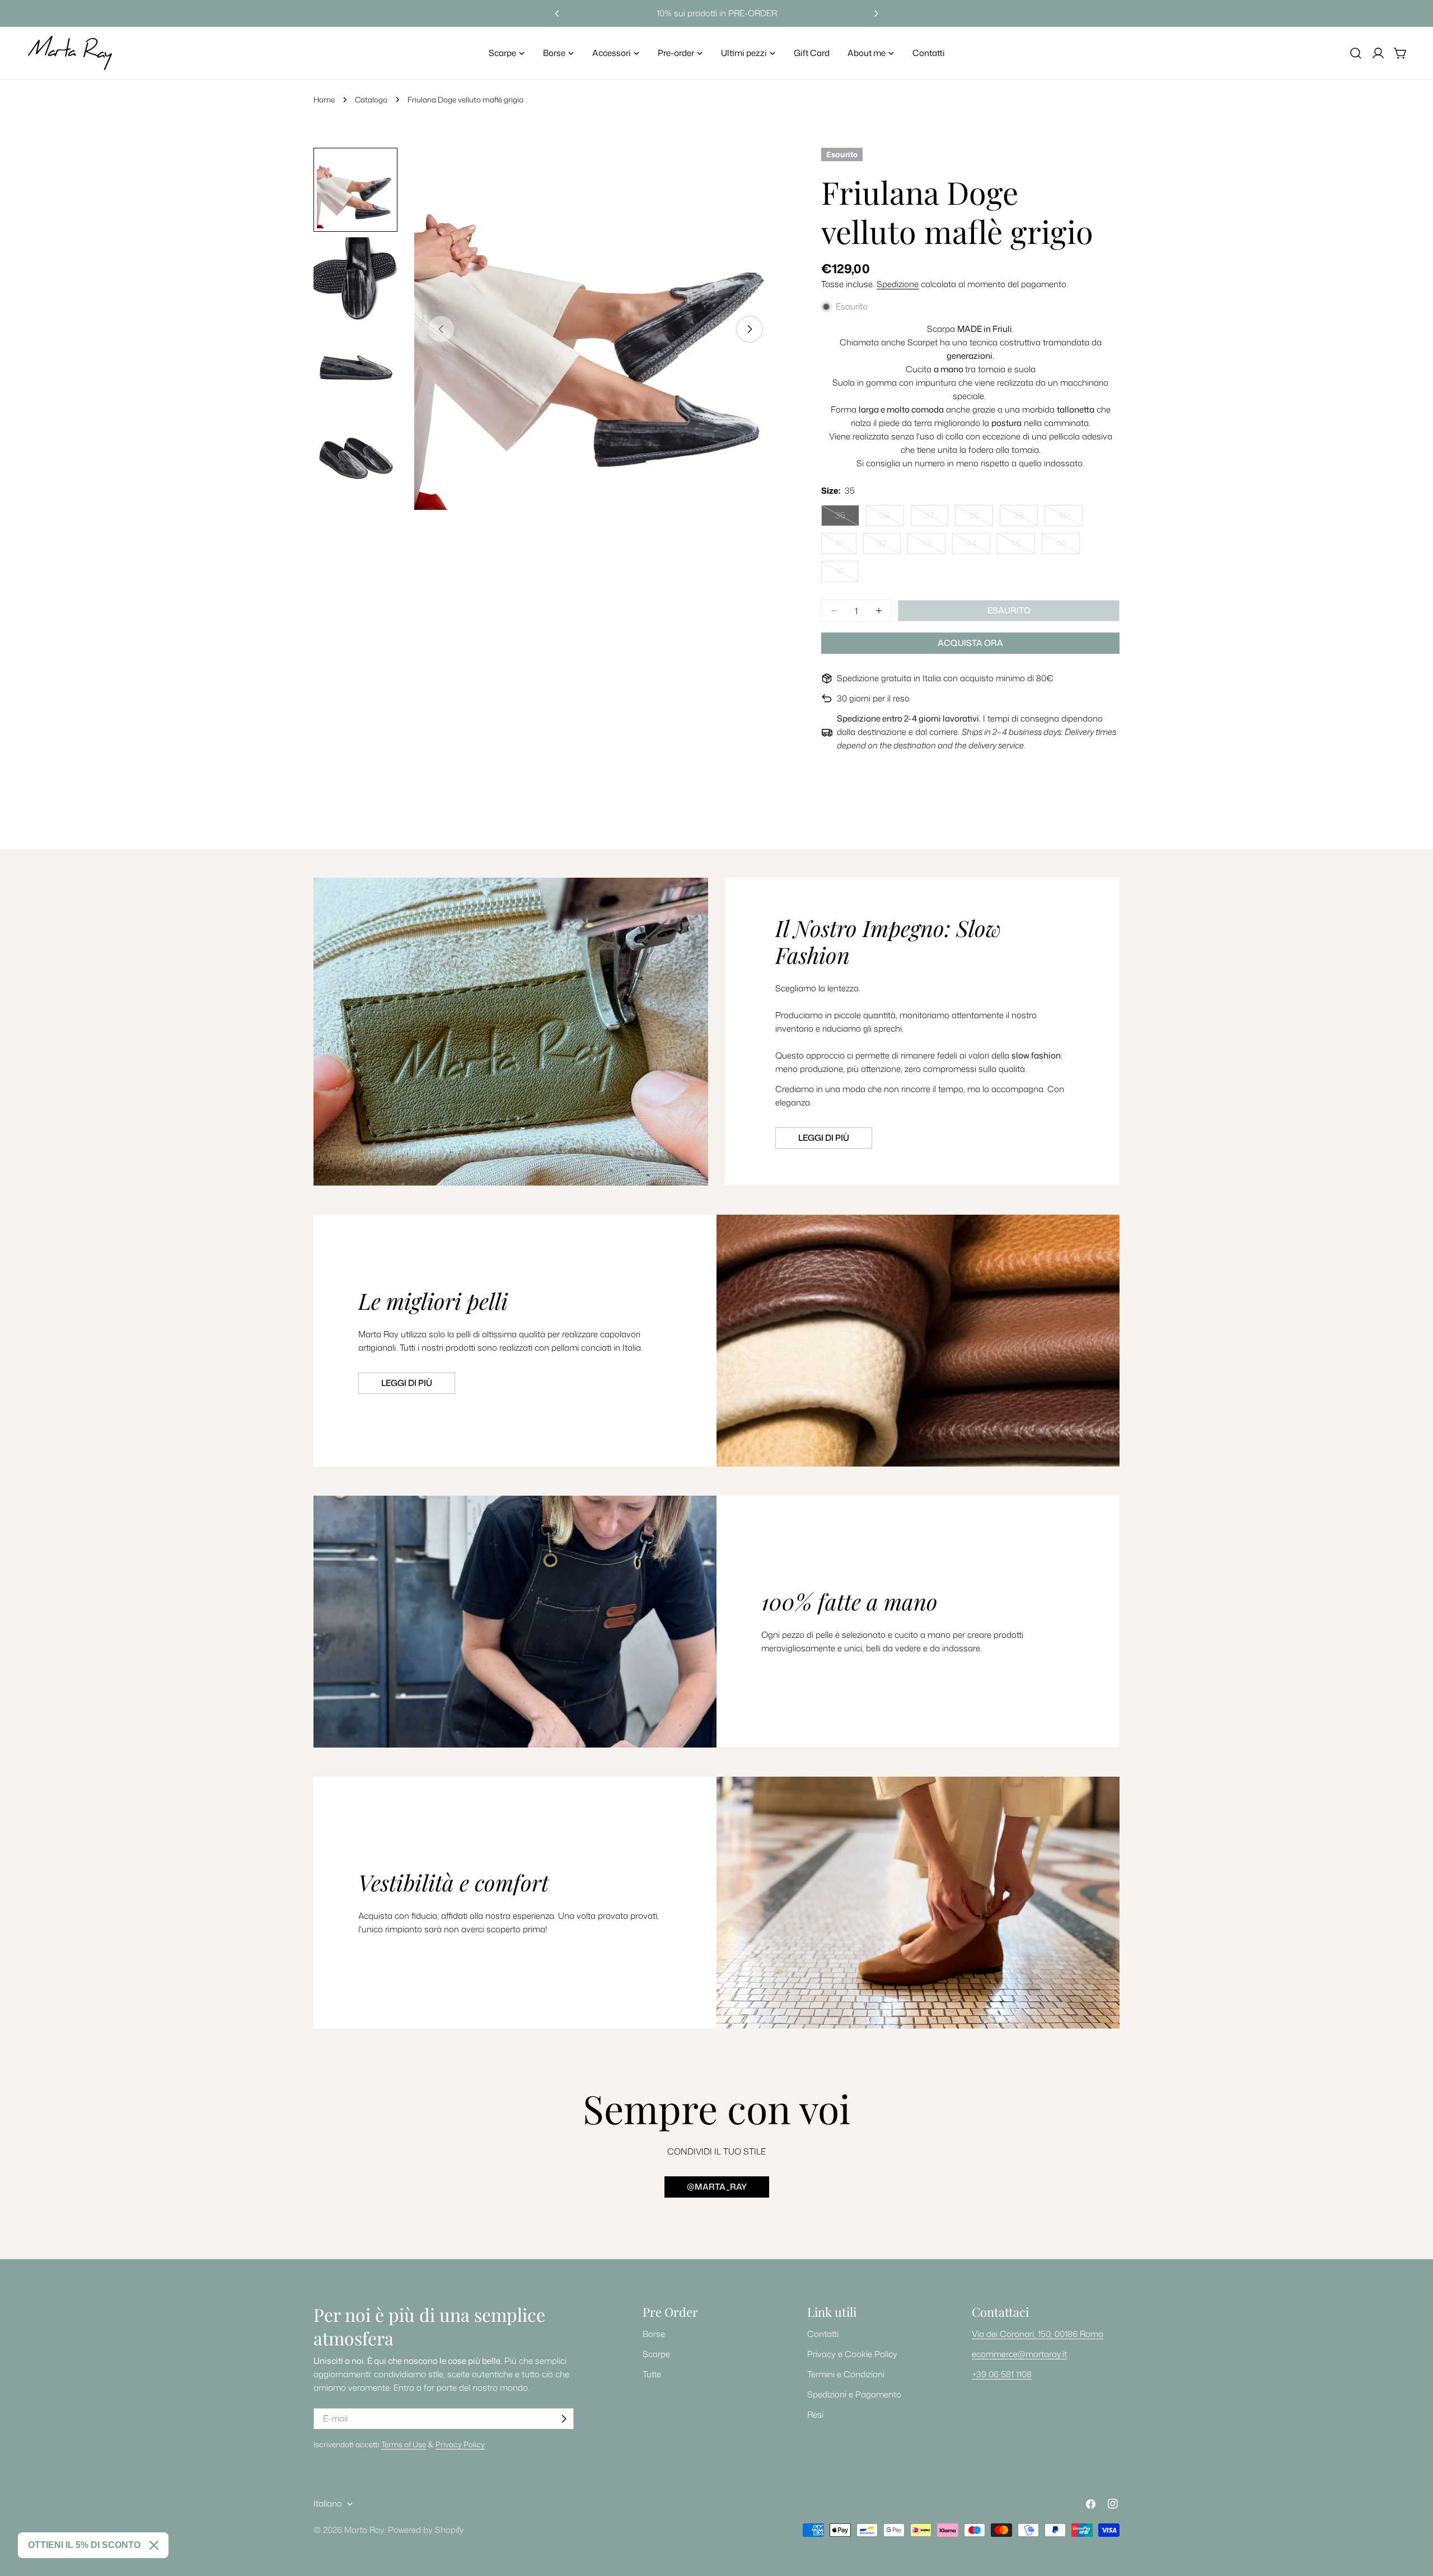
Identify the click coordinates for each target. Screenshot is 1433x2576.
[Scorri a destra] (750, 329)
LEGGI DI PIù (407, 1383)
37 (936, 518)
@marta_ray (717, 2187)
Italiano (328, 2504)
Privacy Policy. (460, 2444)
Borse (654, 2334)
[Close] (154, 2545)
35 (847, 518)
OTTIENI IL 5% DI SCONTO (84, 2545)
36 (892, 518)
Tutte (652, 2374)
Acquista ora (970, 643)
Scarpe (656, 2354)
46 (1068, 546)
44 (978, 546)
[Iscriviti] (564, 2419)
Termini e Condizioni (846, 2374)
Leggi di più (824, 1138)
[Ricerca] (1356, 53)
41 (846, 546)
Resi (815, 2415)
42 (889, 546)
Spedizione (898, 284)
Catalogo (371, 99)
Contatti (823, 2334)
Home (324, 99)
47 (847, 574)
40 (1071, 518)
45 (1023, 546)
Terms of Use (404, 2444)
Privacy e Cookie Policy (852, 2354)
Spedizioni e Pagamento (854, 2394)
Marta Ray (364, 2530)
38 (981, 518)
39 (1026, 518)
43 (933, 546)
